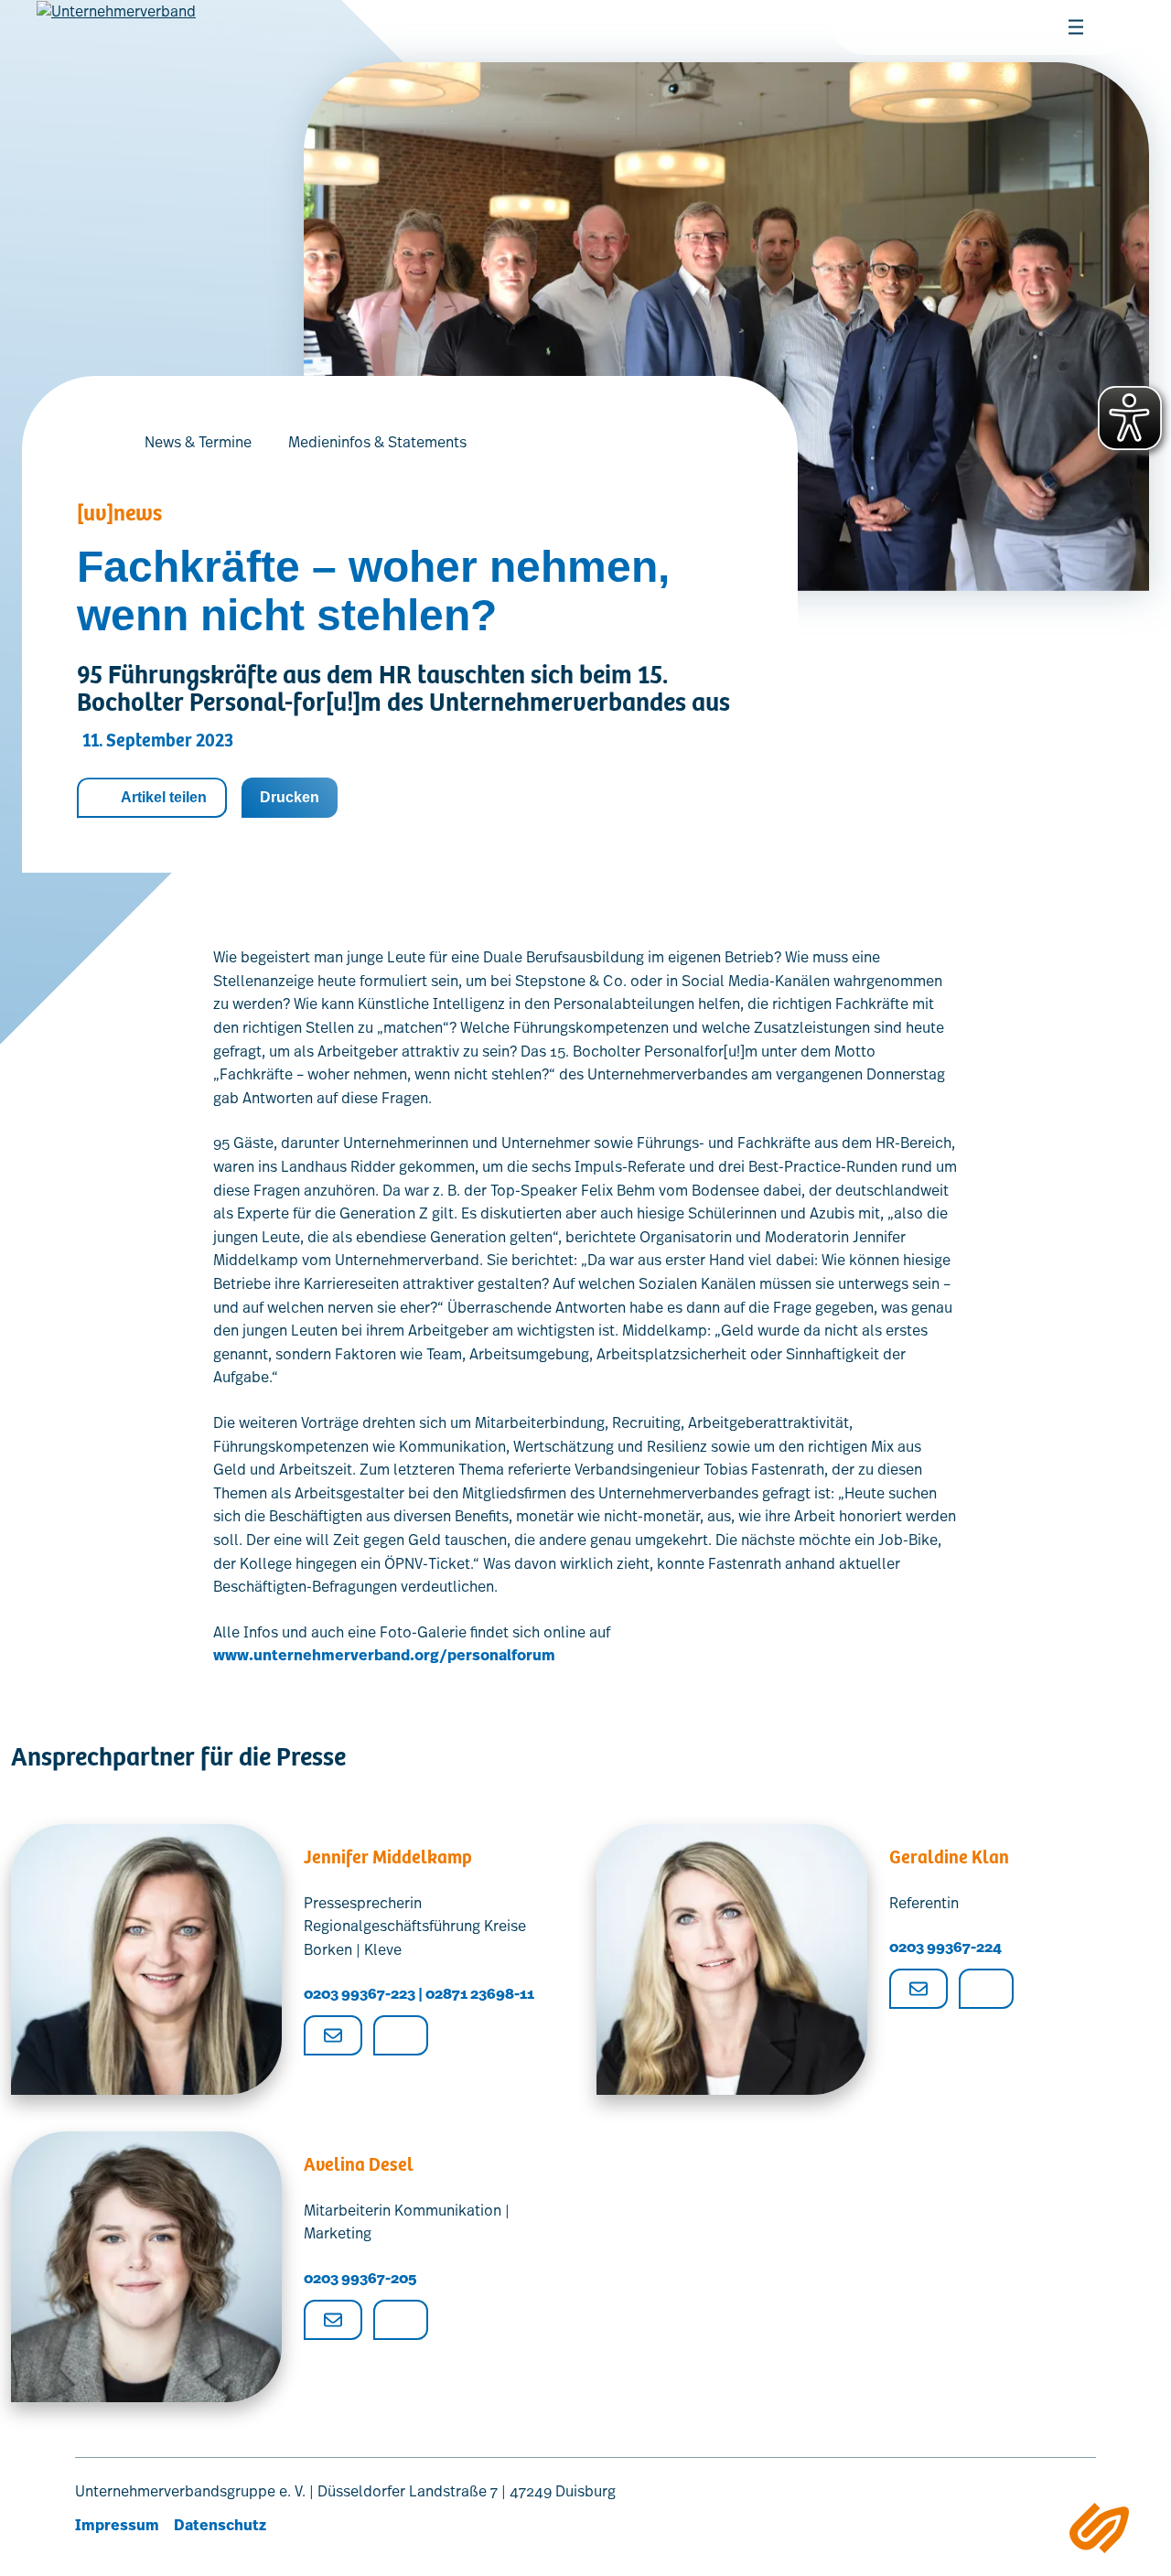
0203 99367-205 (360, 2278)
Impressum (117, 2525)
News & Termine (198, 442)
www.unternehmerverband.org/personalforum (384, 1655)
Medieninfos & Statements (377, 442)
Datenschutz (220, 2525)
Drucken (290, 797)
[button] (887, 27)
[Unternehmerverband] (116, 38)
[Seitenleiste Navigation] (1099, 2528)
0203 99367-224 (945, 1947)
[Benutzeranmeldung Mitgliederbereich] (931, 27)
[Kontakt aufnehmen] (975, 27)
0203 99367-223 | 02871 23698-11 (419, 1994)
